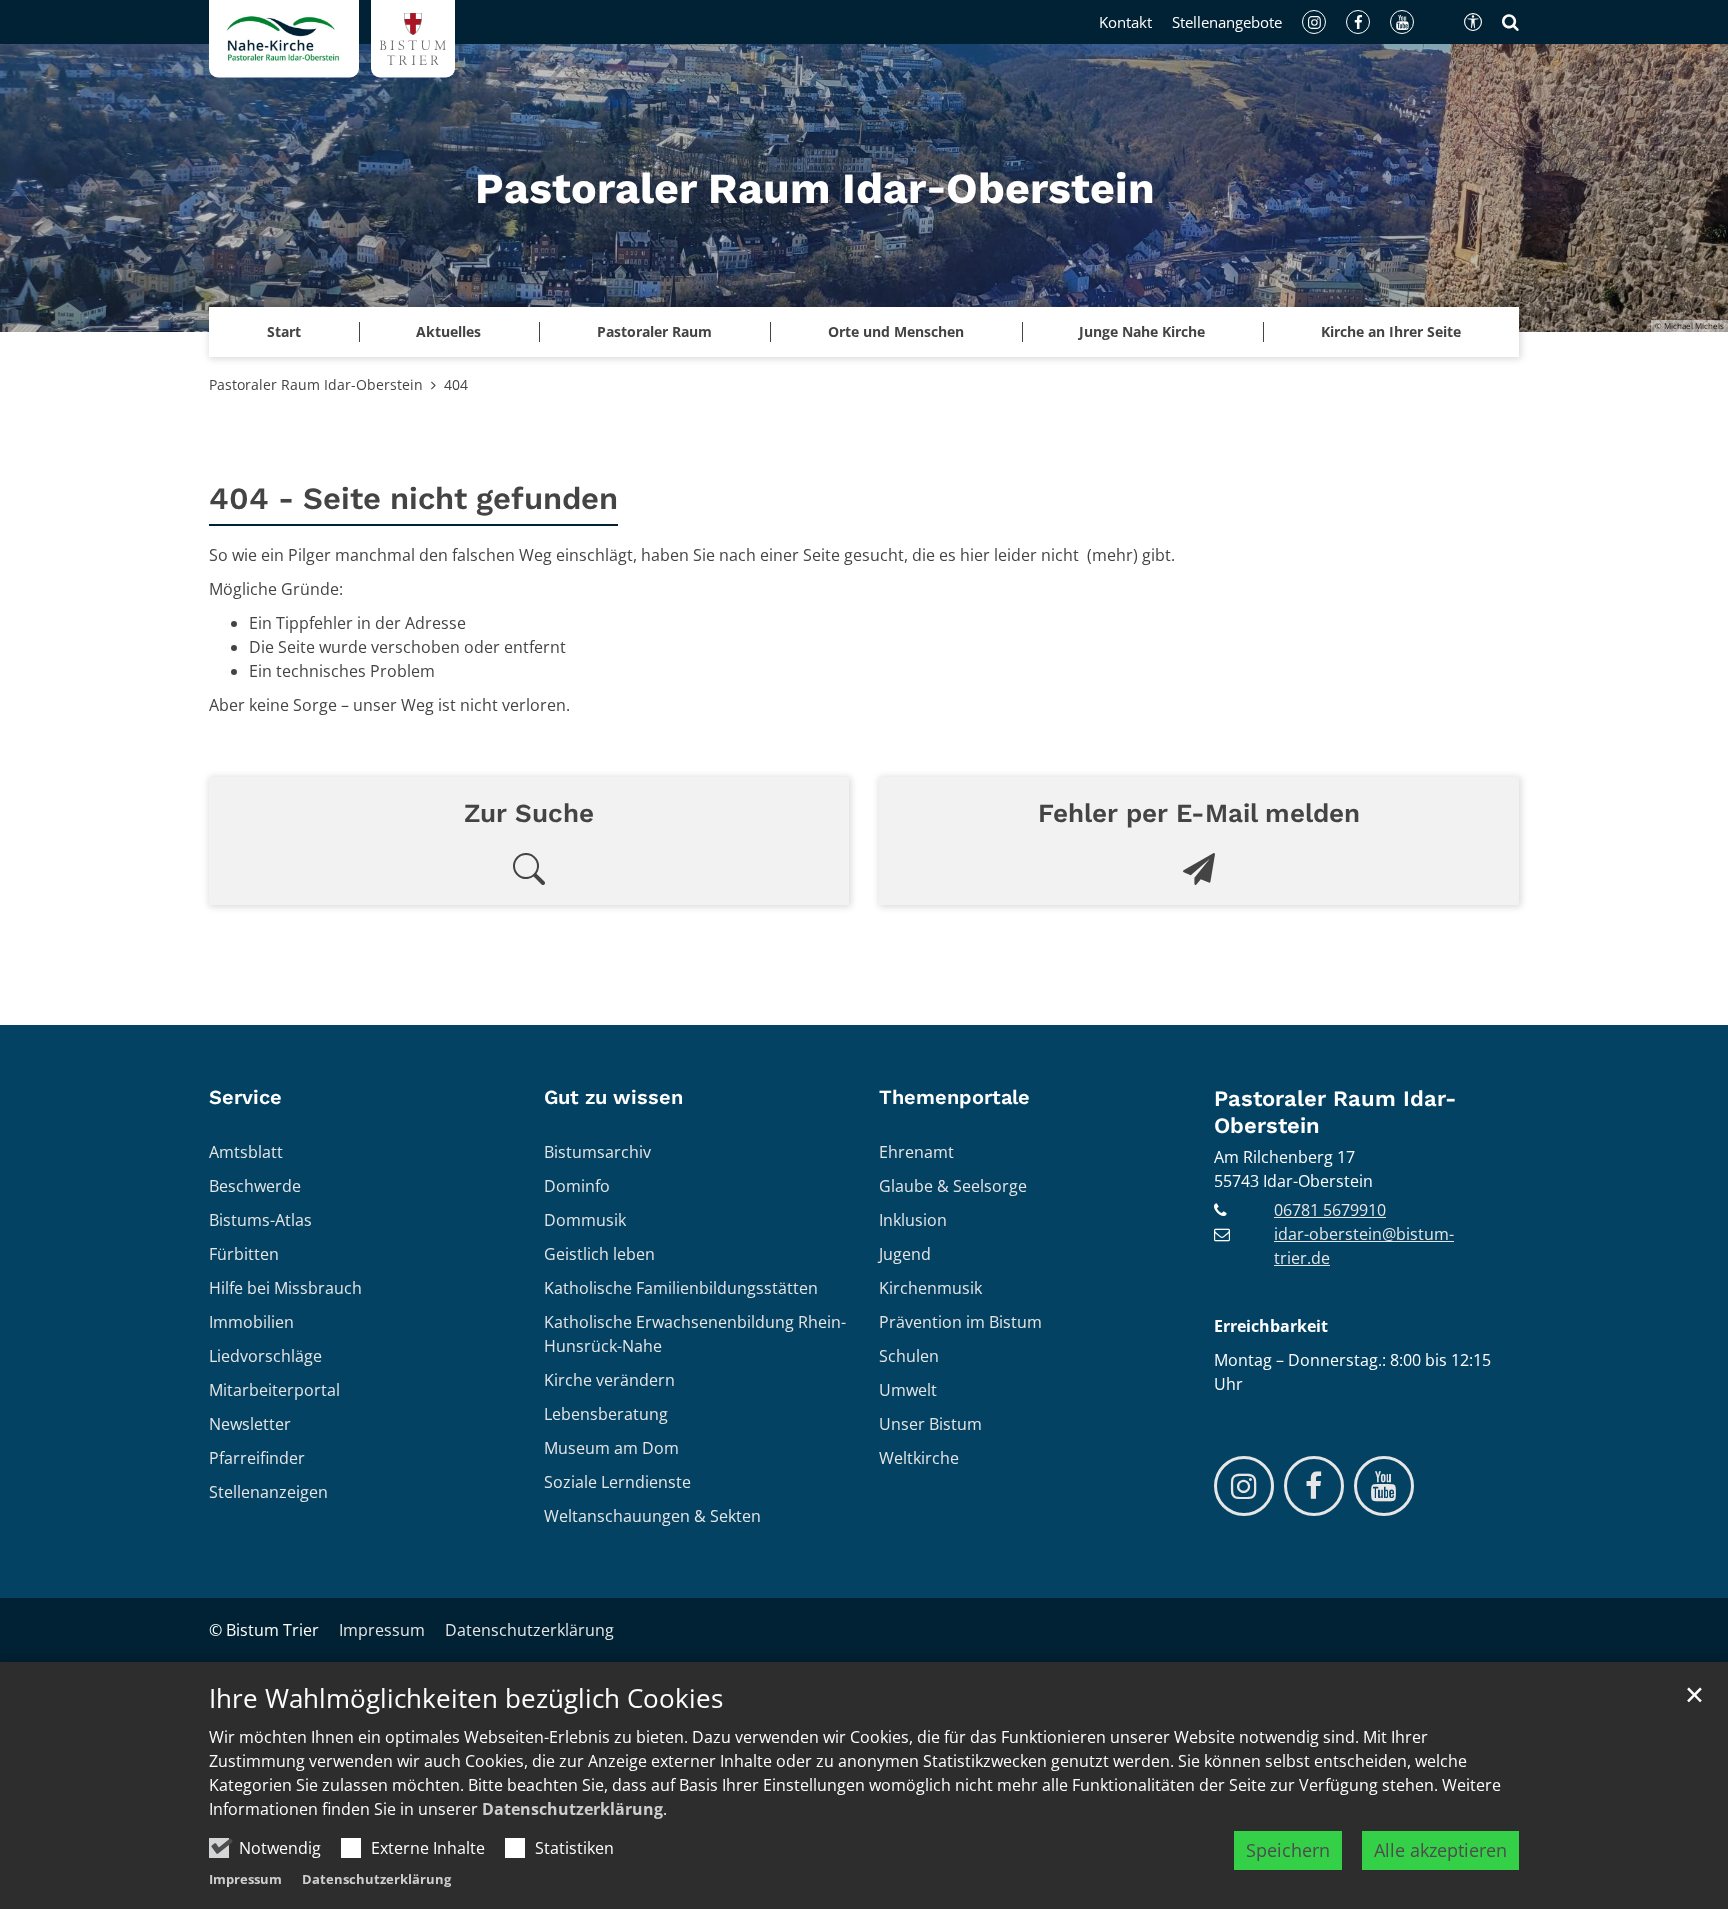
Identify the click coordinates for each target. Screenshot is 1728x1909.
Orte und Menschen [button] (896, 331)
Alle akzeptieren (1440, 1850)
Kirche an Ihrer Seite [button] (1391, 331)
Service (245, 1097)
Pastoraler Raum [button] (654, 331)
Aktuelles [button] (448, 331)
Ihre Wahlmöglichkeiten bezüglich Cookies (466, 1698)
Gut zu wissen (613, 1097)
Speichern (1288, 1850)
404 (456, 384)
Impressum (245, 1879)
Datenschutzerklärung (572, 1809)
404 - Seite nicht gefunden (413, 498)
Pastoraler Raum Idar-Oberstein (316, 384)
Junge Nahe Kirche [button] (1142, 331)
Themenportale (954, 1097)
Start (284, 331)
